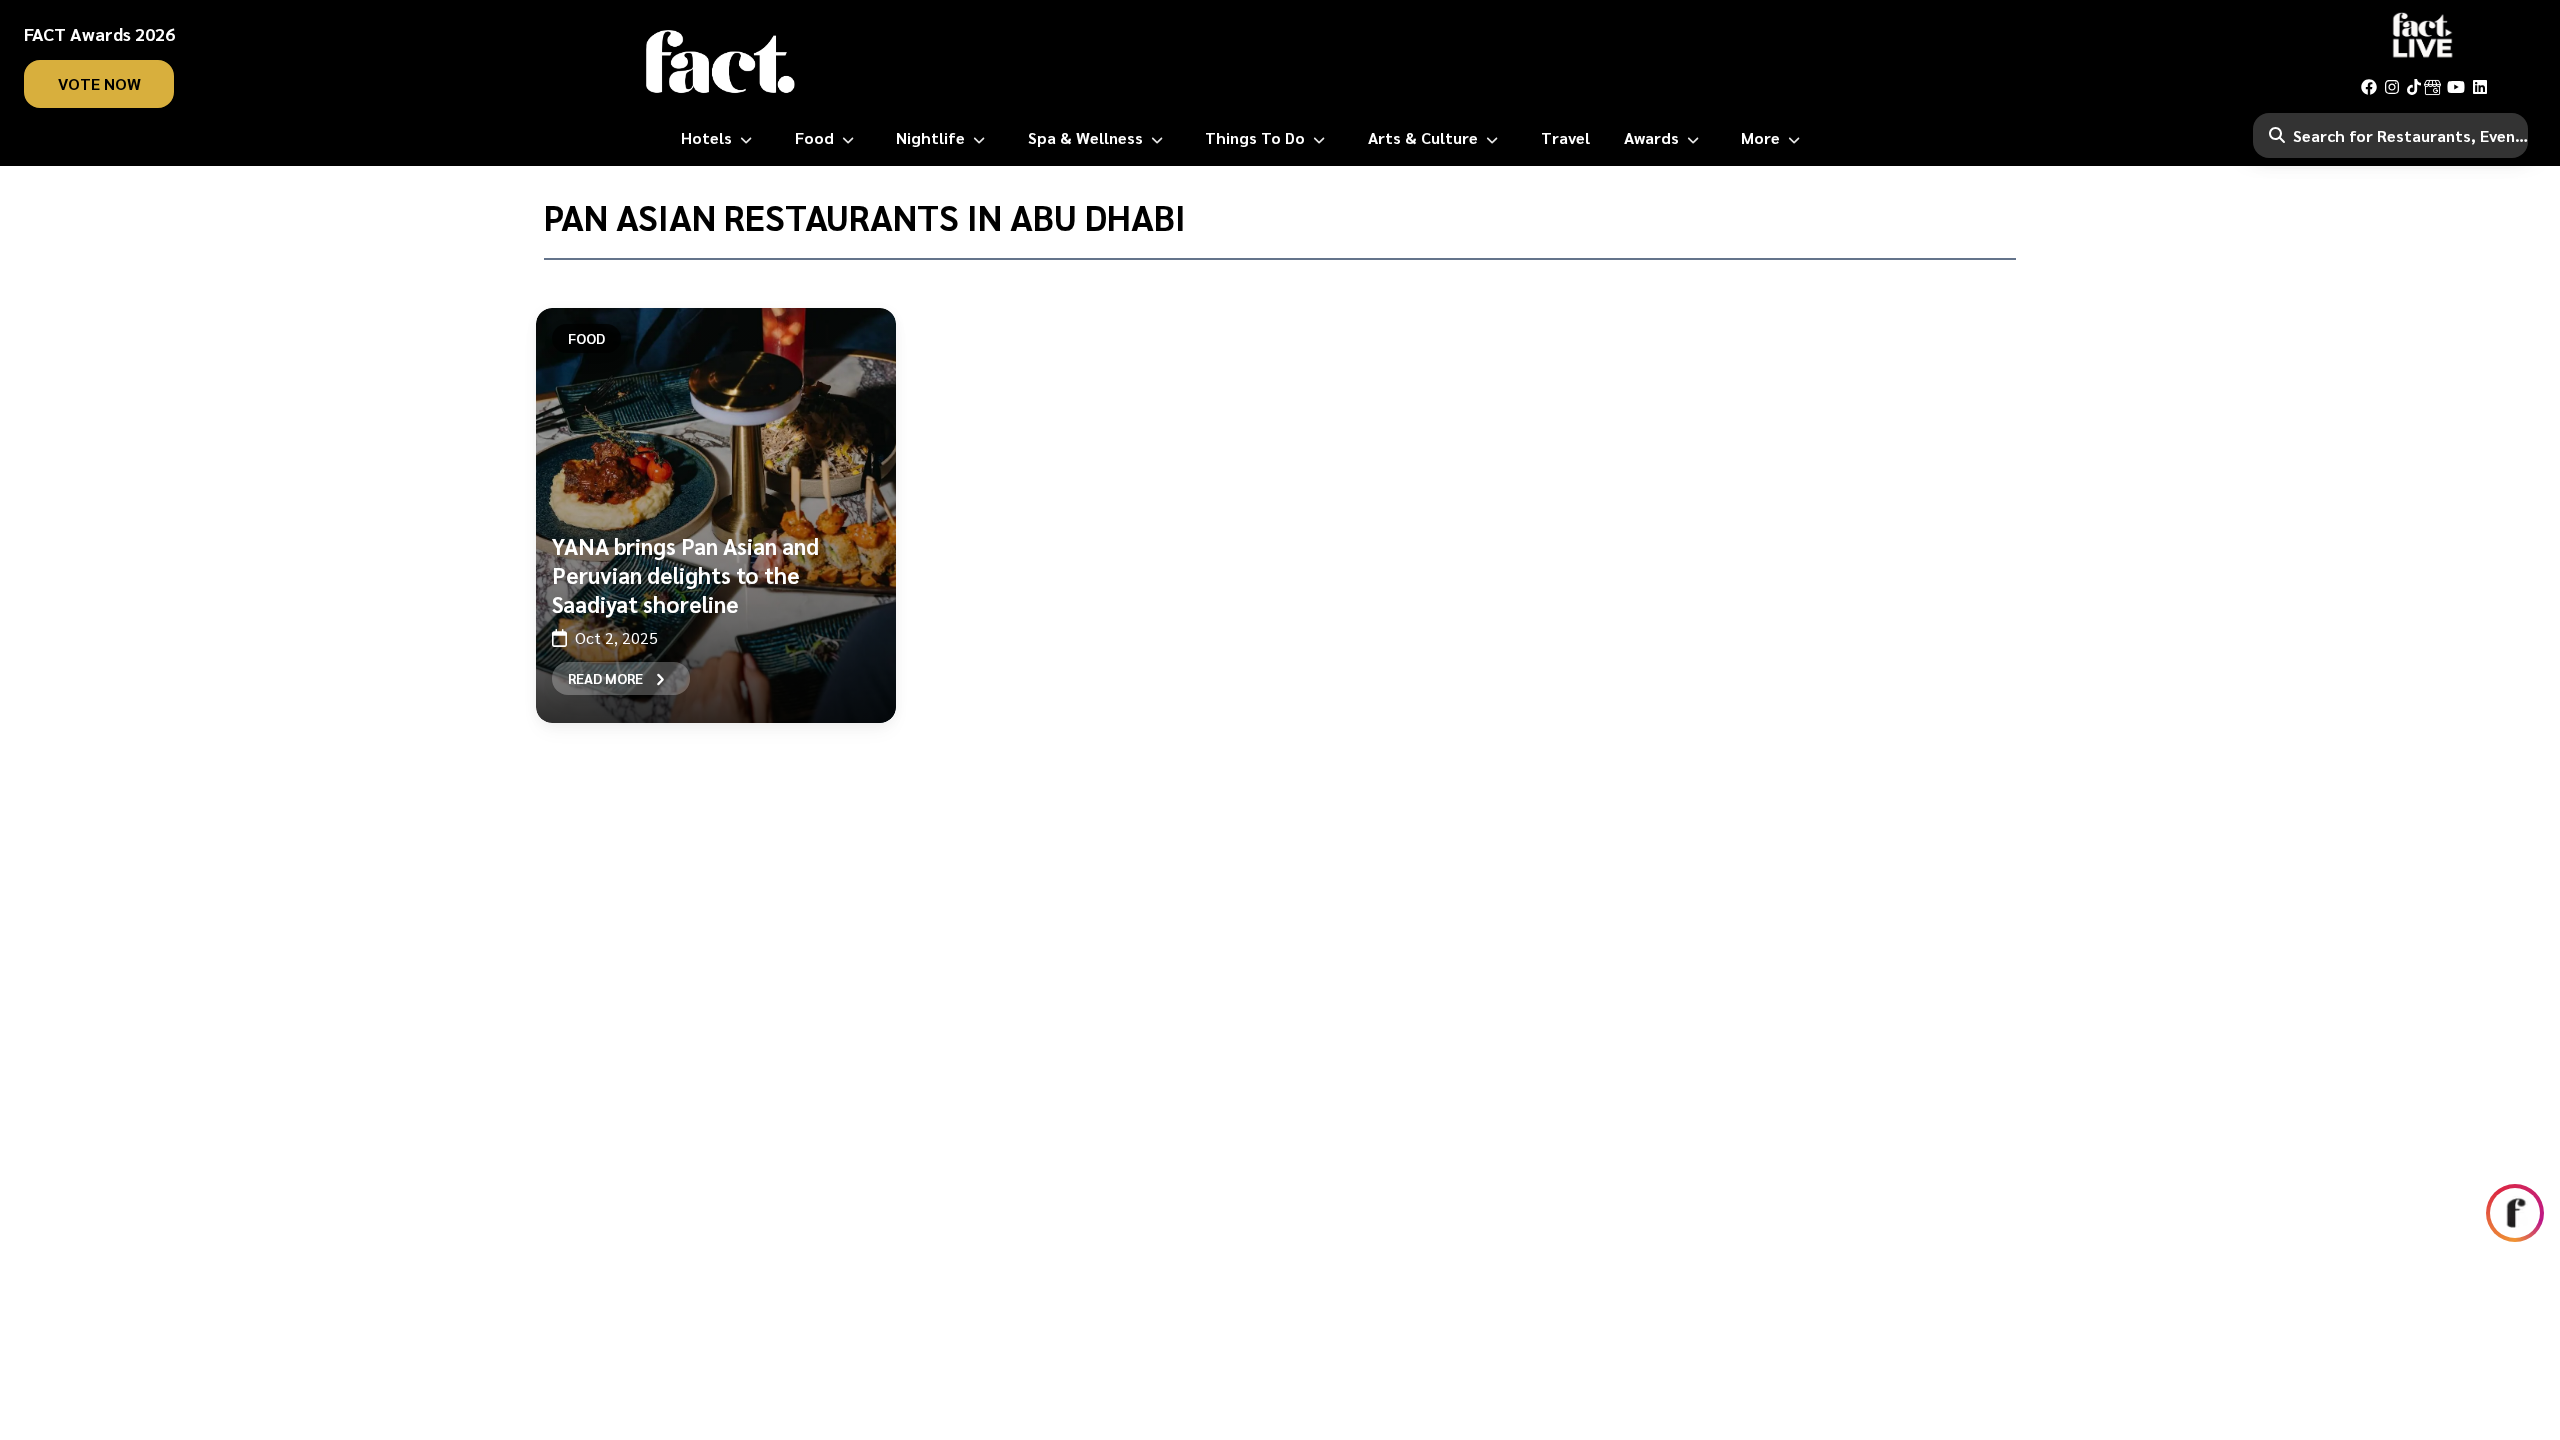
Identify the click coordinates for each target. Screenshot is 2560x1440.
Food (586, 338)
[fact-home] (721, 62)
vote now (99, 83)
